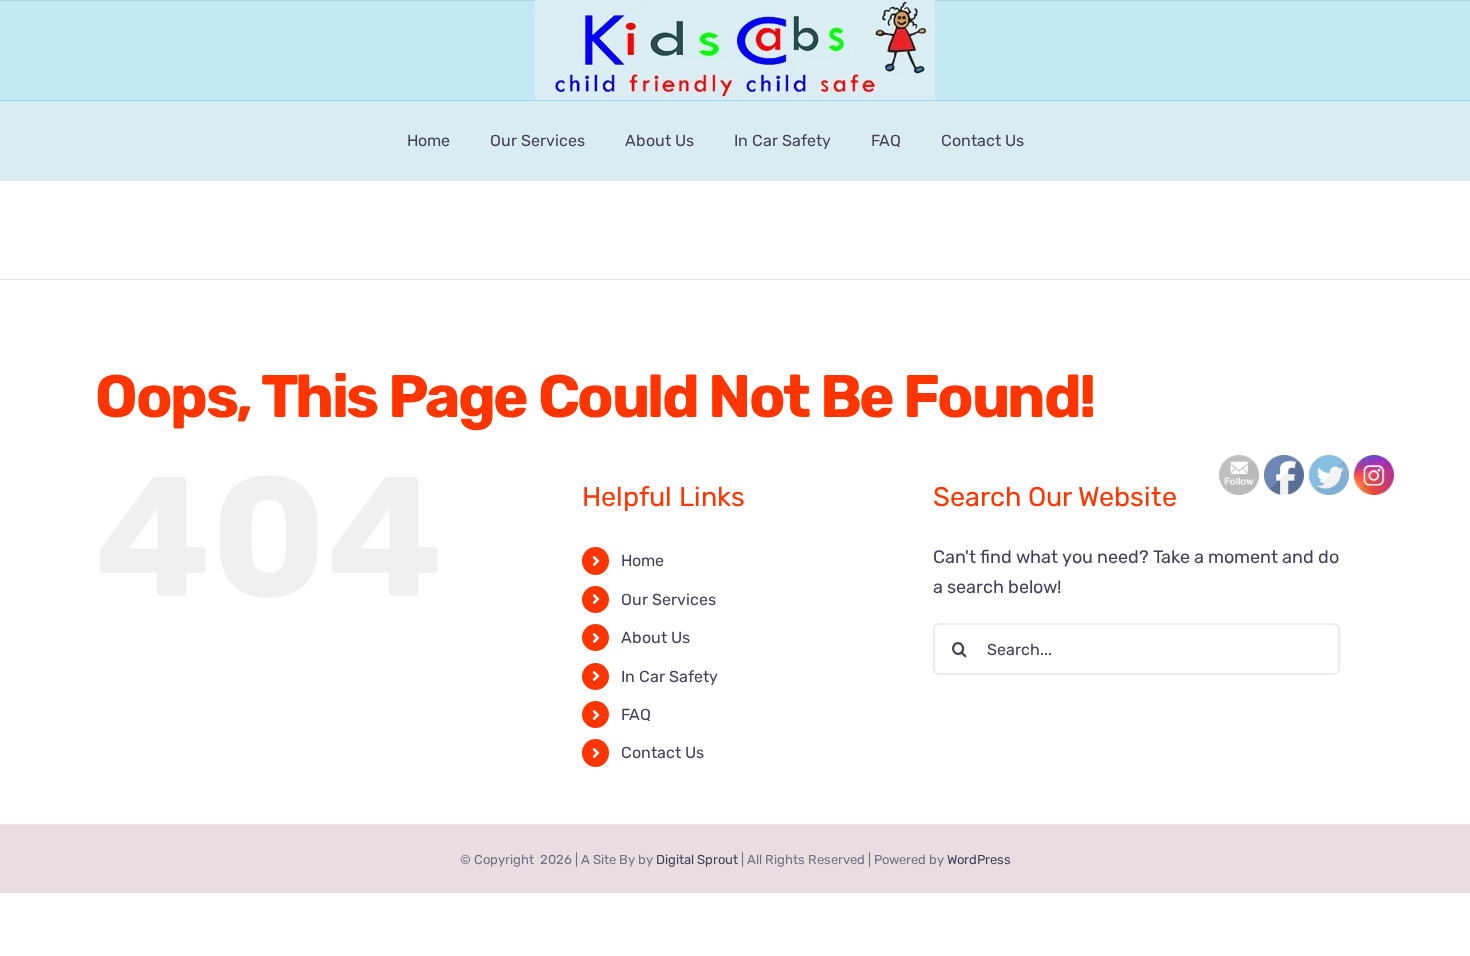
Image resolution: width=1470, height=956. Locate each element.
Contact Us (662, 752)
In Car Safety (669, 676)
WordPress (979, 859)
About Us (655, 637)
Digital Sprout (697, 859)
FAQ (636, 714)
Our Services (668, 599)
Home (642, 560)
